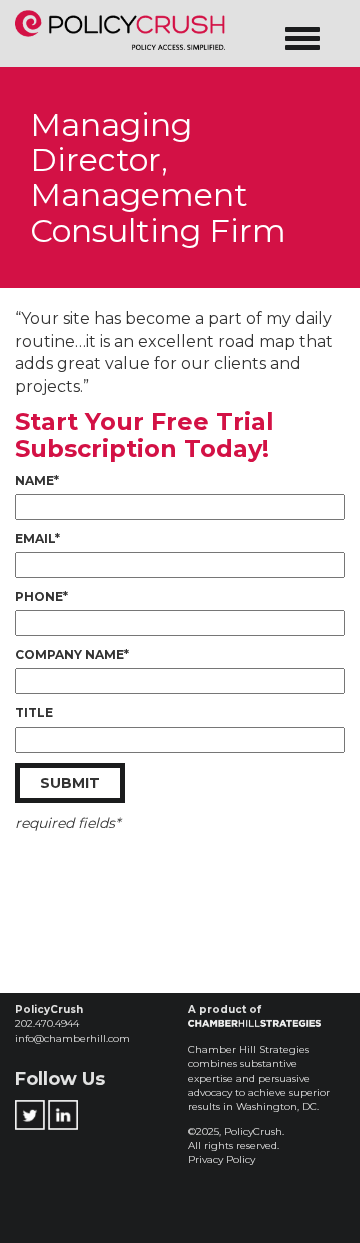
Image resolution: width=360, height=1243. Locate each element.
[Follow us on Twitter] (30, 1109)
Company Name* (72, 654)
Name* (37, 480)
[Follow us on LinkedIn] (63, 1109)
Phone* (41, 596)
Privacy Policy (221, 1159)
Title (34, 712)
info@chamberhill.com (72, 1038)
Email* (37, 538)
